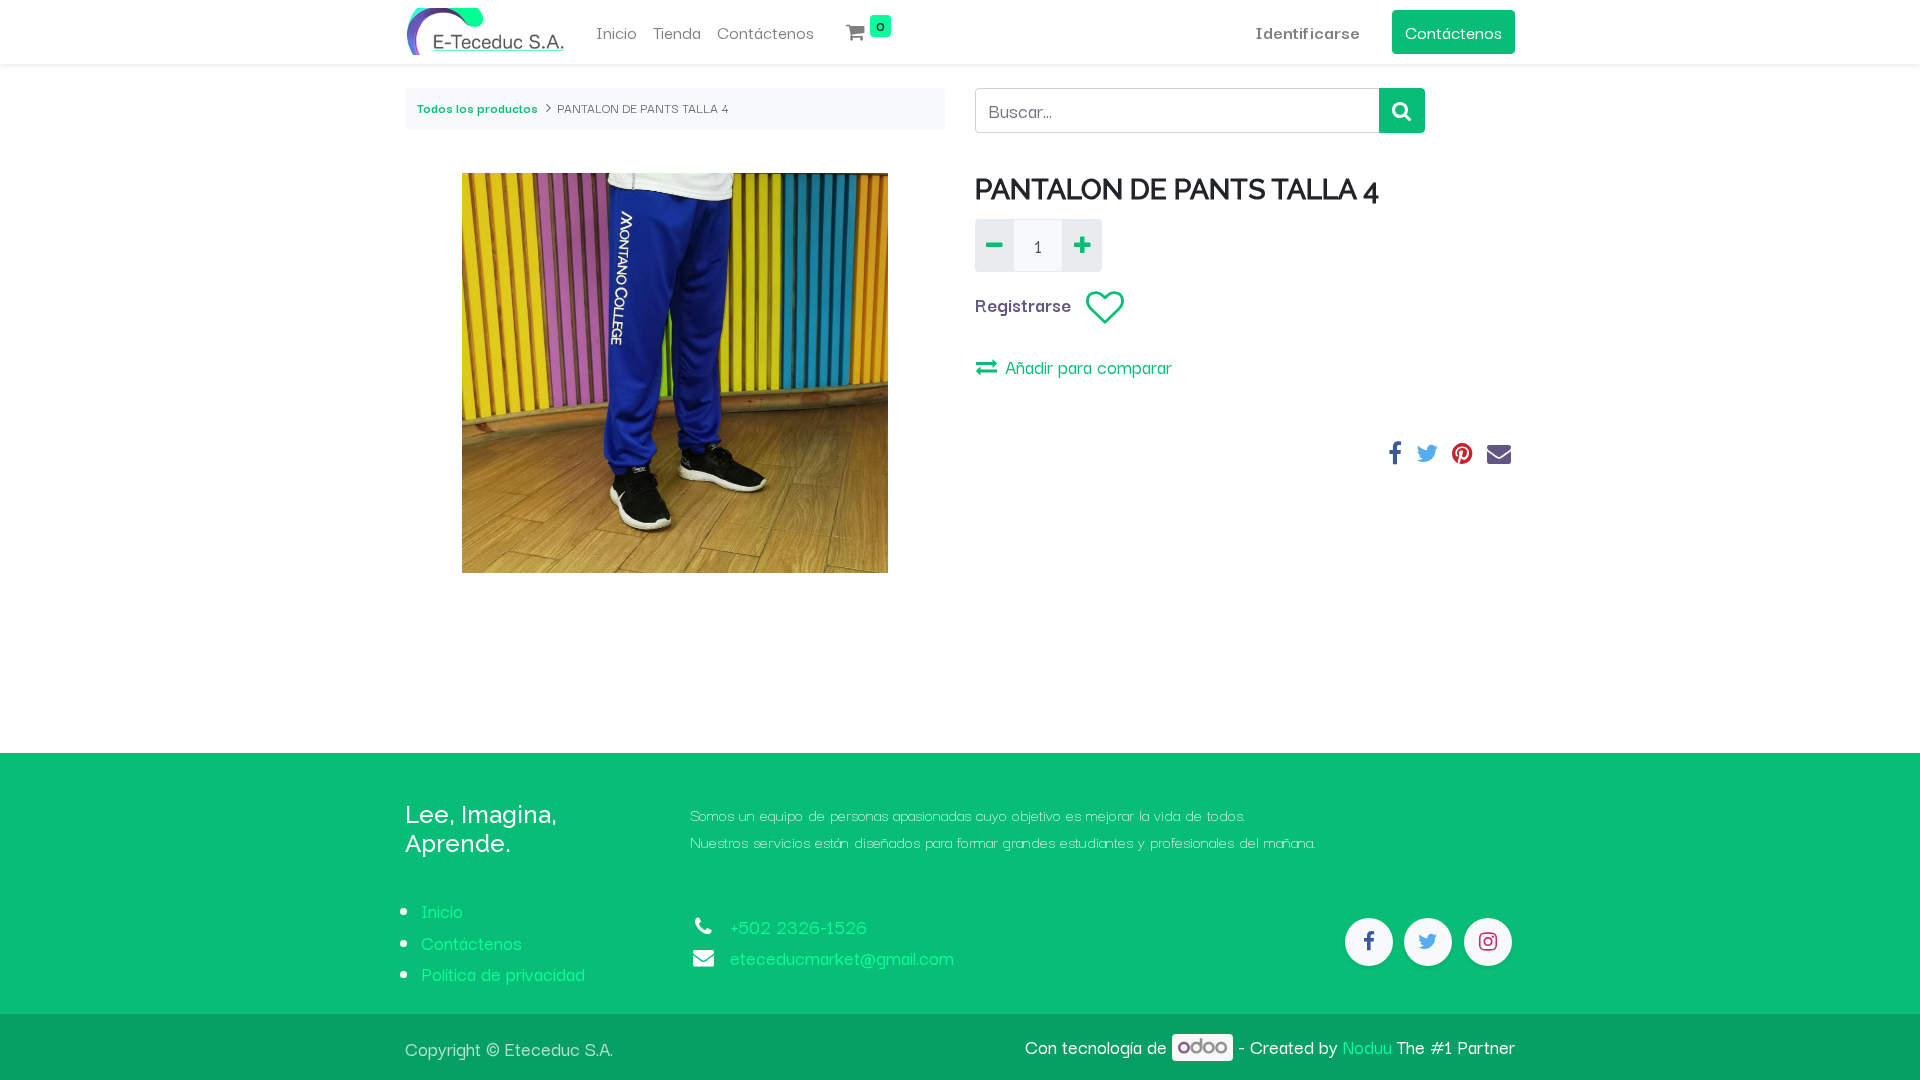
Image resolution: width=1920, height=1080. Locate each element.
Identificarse (1307, 31)
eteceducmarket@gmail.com (842, 957)
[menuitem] (616, 32)
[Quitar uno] (994, 246)
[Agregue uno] (1081, 246)
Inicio (442, 910)
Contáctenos (1453, 31)
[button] (1105, 307)
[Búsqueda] (1402, 111)
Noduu (1367, 1046)
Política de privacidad (503, 973)
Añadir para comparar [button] (1088, 366)
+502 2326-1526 (798, 926)
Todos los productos (477, 107)
